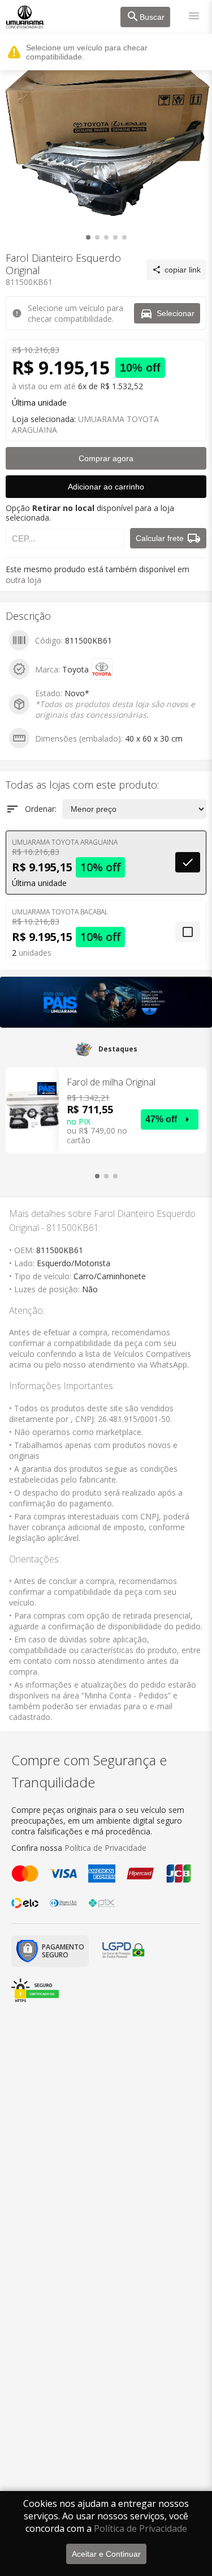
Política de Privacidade (140, 2528)
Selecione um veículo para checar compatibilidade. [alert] (87, 52)
